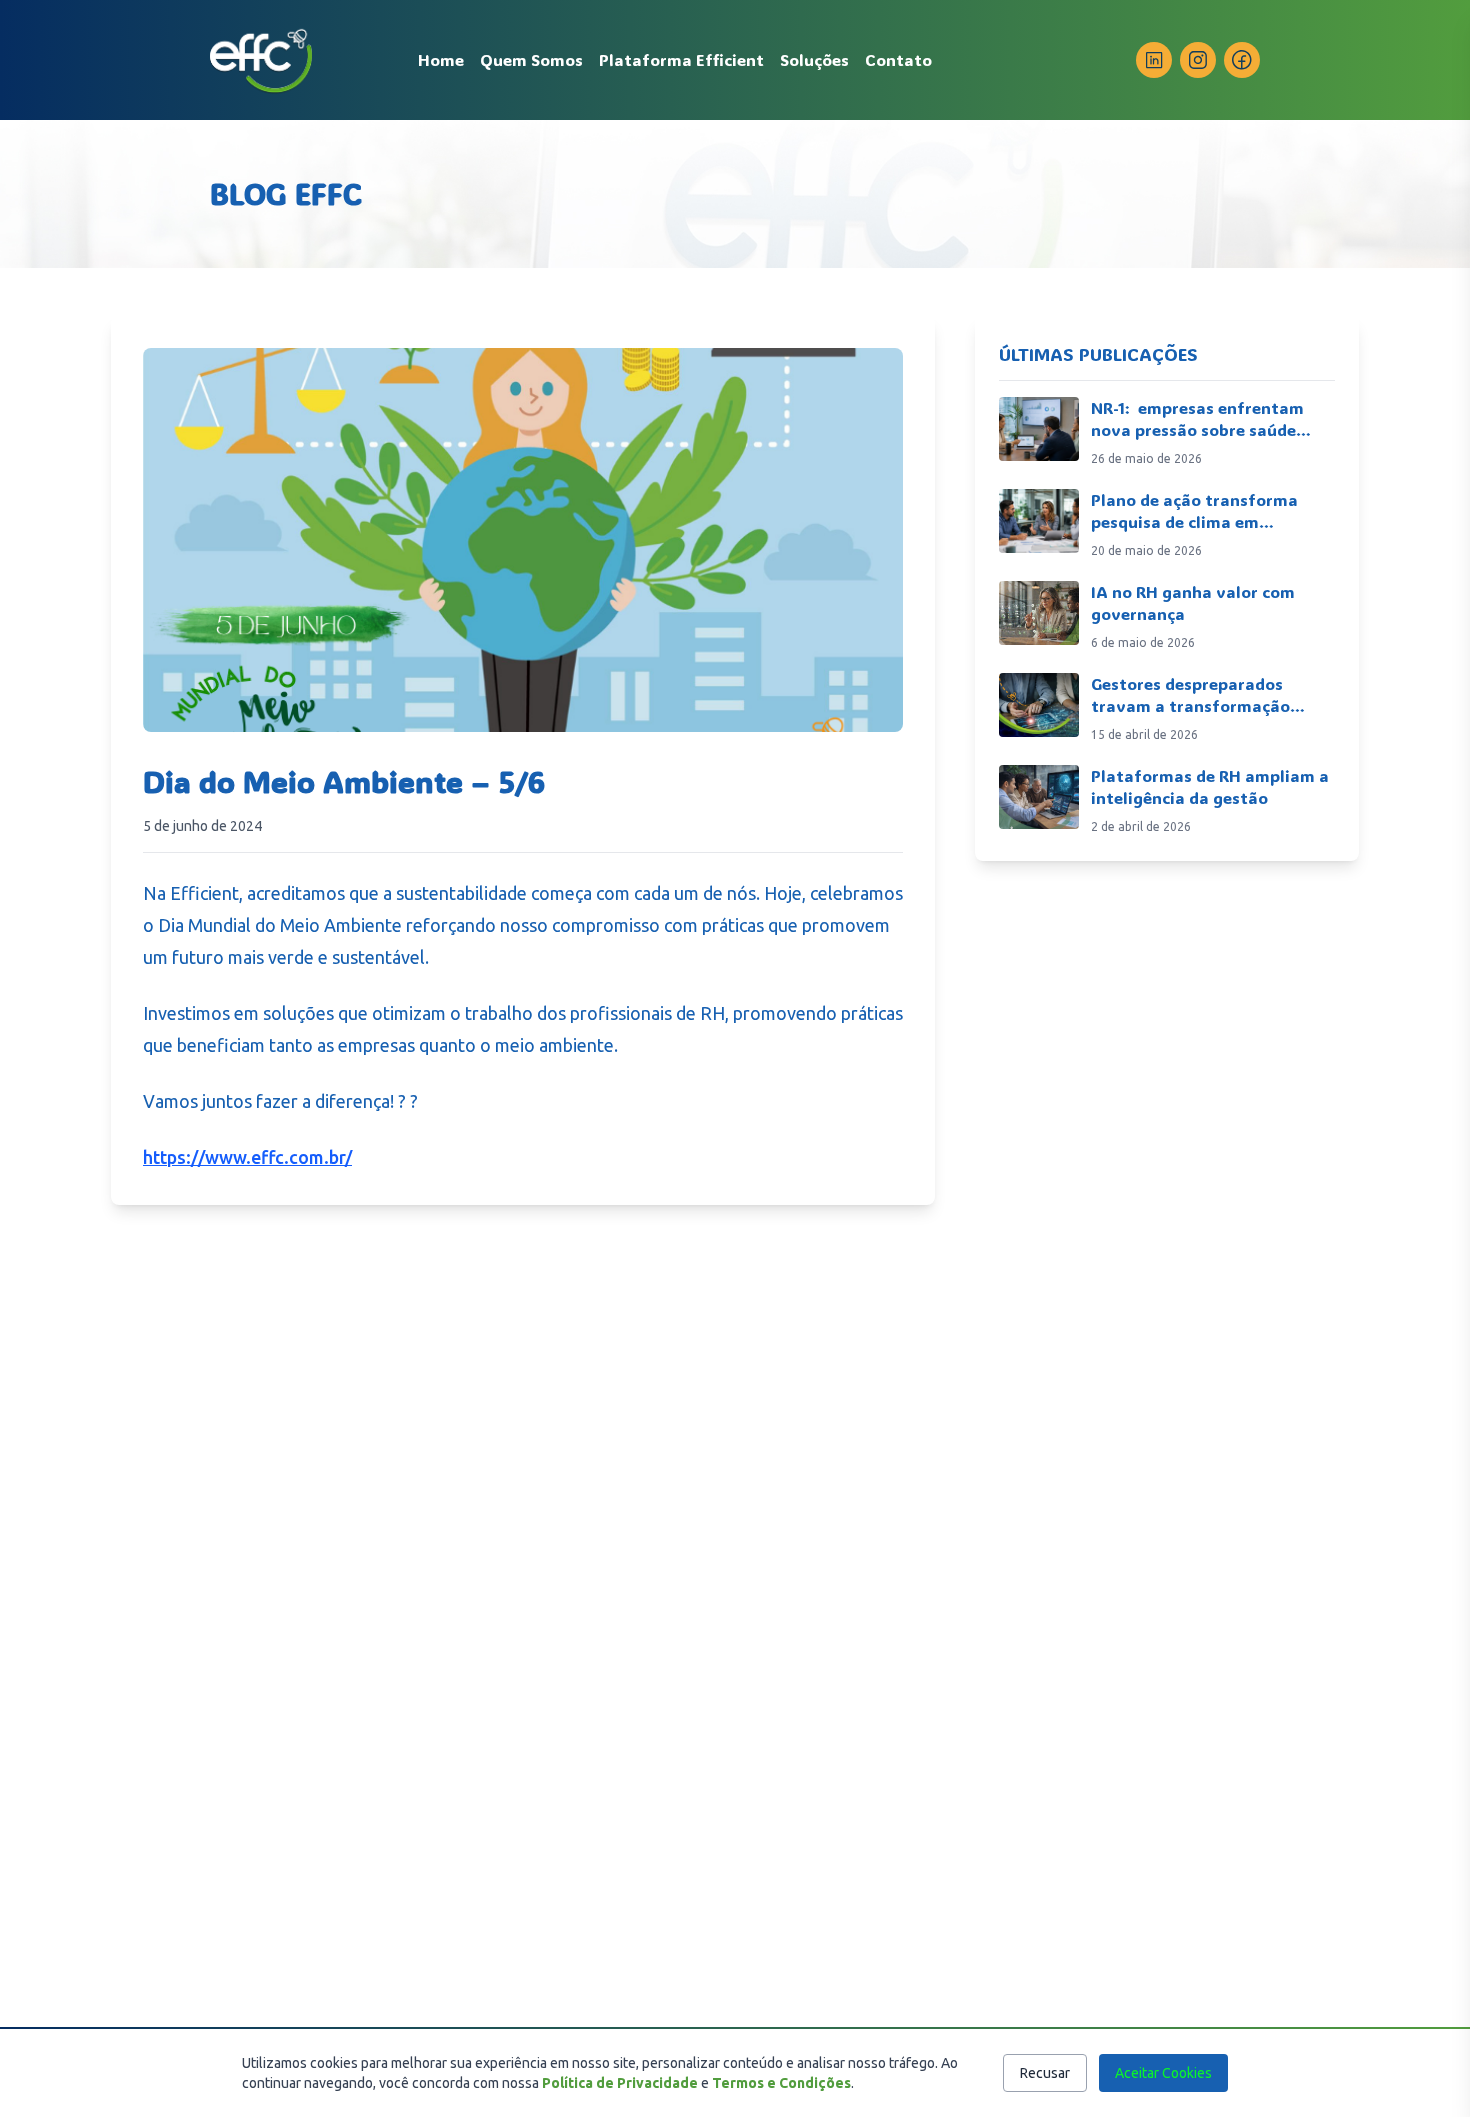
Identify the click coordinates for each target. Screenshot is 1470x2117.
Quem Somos (531, 59)
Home (441, 59)
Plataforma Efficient (681, 59)
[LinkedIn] (1154, 60)
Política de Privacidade (620, 2083)
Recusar (1045, 2073)
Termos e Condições (781, 2083)
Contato (898, 59)
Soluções (814, 59)
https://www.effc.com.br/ (247, 1157)
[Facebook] (1242, 60)
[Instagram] (1198, 60)
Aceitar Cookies (1163, 2073)
